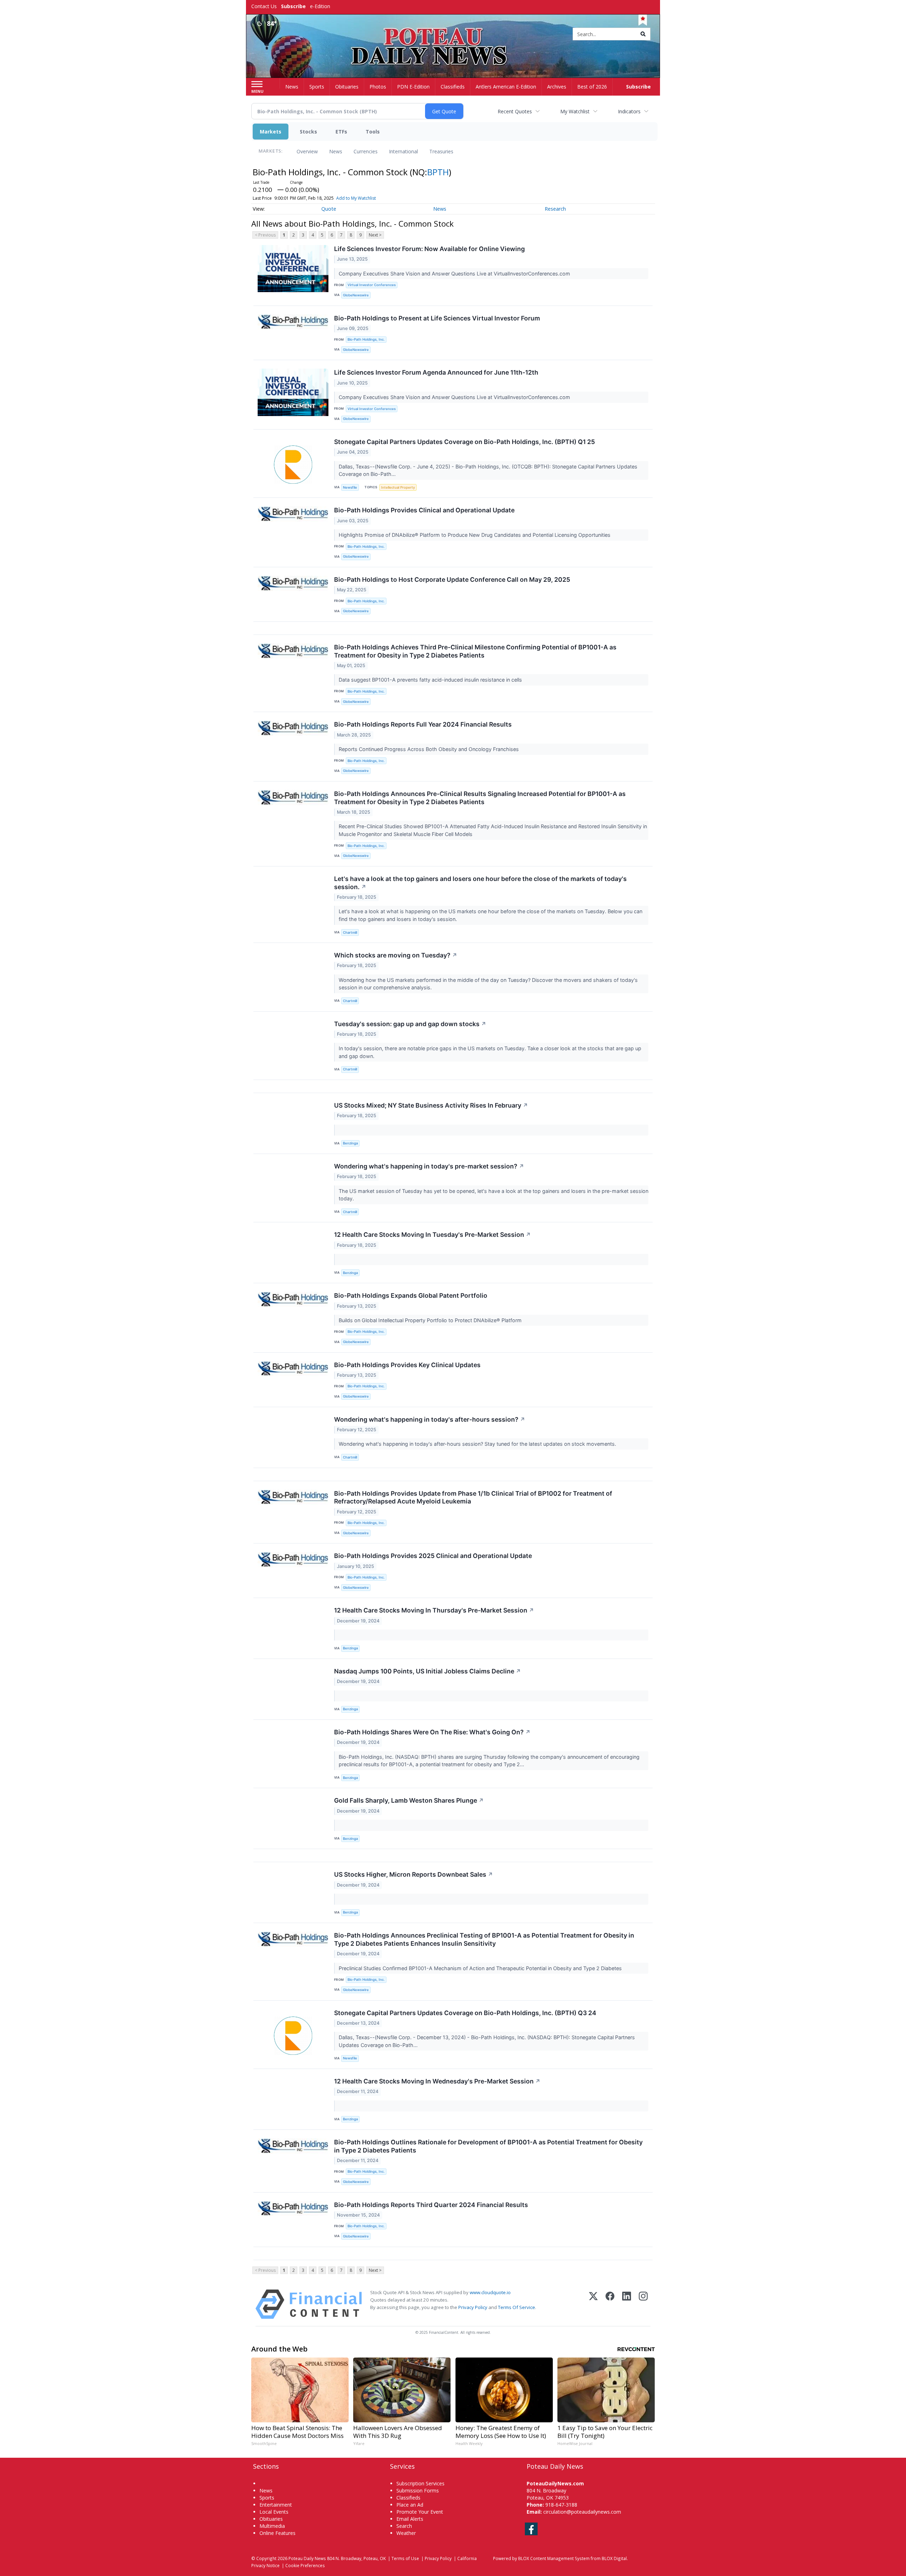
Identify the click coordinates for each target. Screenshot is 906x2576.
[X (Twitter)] (593, 2304)
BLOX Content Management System (554, 2558)
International (403, 151)
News (336, 151)
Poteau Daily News (307, 2558)
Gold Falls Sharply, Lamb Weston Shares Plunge (409, 1800)
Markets (271, 132)
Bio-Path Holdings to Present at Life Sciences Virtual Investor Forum (437, 318)
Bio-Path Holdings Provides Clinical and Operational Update (424, 510)
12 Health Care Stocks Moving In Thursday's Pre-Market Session (434, 1610)
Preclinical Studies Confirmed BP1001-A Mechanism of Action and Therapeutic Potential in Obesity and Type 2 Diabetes (481, 1968)
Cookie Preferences (305, 2565)
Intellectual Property (398, 487)
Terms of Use (405, 2558)
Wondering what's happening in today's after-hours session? (430, 1419)
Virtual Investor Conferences (372, 285)
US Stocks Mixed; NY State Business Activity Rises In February (431, 1105)
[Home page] (453, 35)
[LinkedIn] (627, 2304)
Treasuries (441, 151)
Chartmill (350, 932)
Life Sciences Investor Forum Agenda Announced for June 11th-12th (436, 372)
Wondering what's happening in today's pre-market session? (429, 1166)
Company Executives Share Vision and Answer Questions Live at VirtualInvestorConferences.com (455, 274)
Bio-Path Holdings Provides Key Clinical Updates (407, 1365)
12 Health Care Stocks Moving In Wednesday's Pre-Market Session (437, 2081)
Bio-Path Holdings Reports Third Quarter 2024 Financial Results (431, 2205)
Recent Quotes (515, 111)
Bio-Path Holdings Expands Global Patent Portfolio (411, 1295)
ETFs (341, 132)
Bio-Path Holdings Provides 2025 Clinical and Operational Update (433, 1556)
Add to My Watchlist (356, 198)
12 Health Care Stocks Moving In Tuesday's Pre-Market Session (432, 1235)
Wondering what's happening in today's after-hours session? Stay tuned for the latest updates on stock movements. (478, 1444)
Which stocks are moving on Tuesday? (396, 955)
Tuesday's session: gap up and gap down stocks (410, 1024)
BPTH (438, 172)
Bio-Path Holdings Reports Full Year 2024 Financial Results (423, 724)
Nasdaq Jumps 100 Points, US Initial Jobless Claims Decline (428, 1671)
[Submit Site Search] (643, 34)
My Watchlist (575, 111)
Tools (373, 132)
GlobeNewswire (356, 295)
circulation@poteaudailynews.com (582, 2512)
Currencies (366, 151)
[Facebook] (610, 2304)
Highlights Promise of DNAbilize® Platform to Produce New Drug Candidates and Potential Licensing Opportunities (475, 535)
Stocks (308, 132)
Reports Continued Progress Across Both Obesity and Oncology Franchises (429, 749)
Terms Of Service (517, 2307)
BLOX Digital (614, 2558)
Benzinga (350, 1143)
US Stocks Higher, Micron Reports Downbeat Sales (414, 1874)
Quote (329, 209)
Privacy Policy (473, 2307)
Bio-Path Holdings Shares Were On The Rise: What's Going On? (432, 1732)
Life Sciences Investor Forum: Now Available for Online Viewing (429, 249)
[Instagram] (643, 2304)
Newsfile (350, 487)
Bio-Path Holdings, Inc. (366, 339)
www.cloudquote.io (490, 2292)
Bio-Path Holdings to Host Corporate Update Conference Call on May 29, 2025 (452, 579)
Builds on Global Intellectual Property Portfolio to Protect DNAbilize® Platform (431, 1320)
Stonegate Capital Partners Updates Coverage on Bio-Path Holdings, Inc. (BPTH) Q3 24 (465, 2013)
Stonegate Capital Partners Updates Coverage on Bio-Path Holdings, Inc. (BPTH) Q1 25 (465, 442)
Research (555, 209)
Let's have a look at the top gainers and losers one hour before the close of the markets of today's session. (480, 883)
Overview (307, 151)
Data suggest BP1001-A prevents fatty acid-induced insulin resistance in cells (431, 680)
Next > (375, 235)
